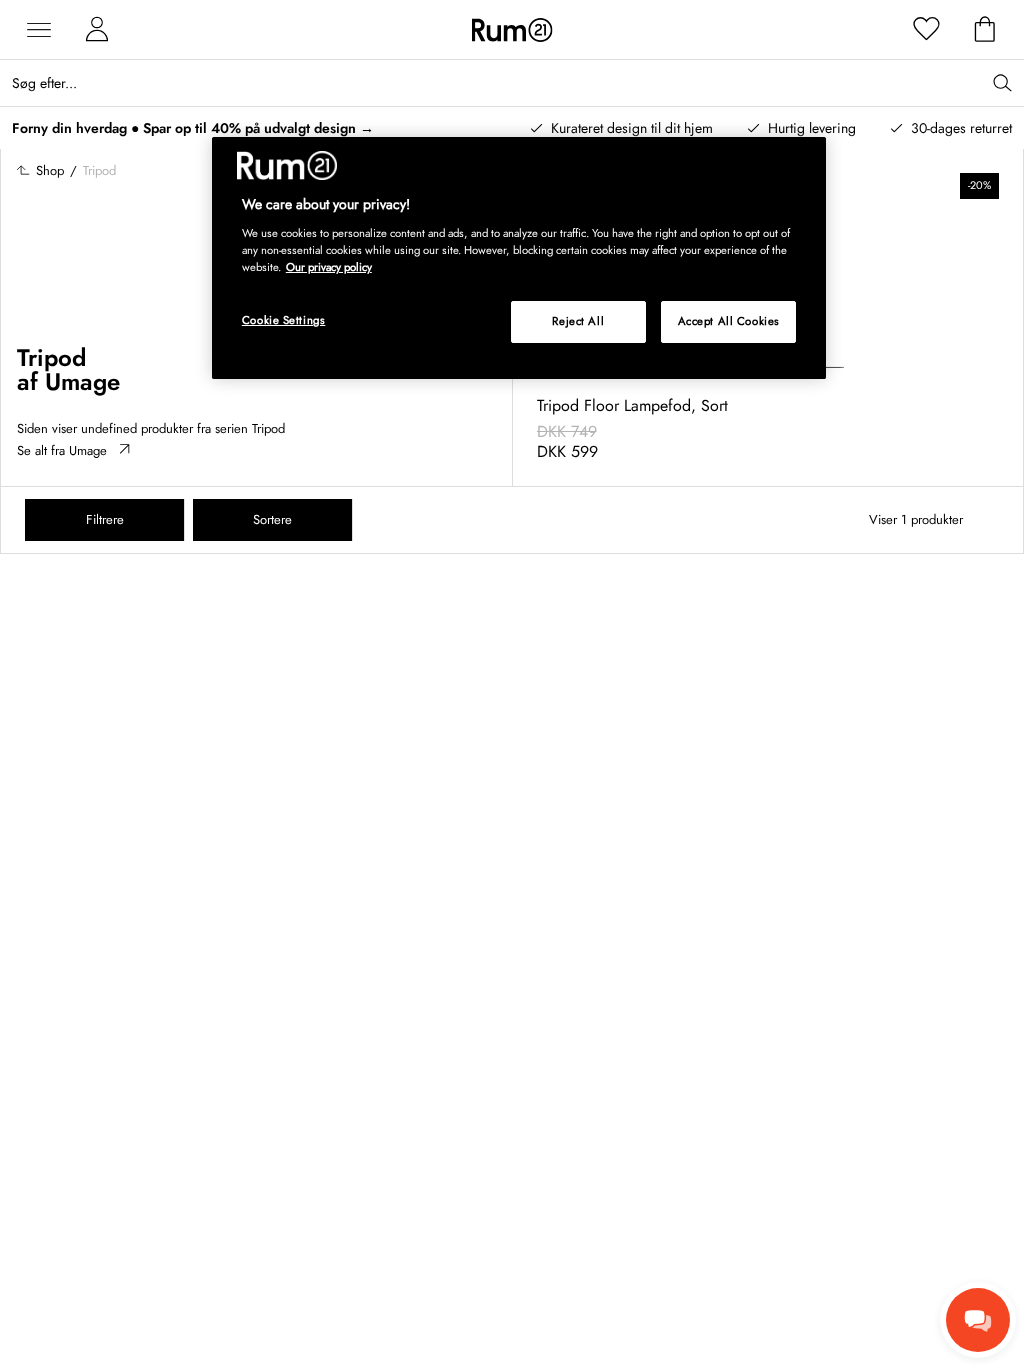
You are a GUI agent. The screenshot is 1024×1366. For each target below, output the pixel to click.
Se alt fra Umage (62, 450)
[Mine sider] (97, 30)
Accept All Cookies (729, 321)
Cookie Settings (284, 320)
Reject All (578, 321)
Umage (82, 381)
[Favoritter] (927, 30)
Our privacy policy (329, 267)
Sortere (272, 519)
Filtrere (105, 519)
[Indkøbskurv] (985, 30)
